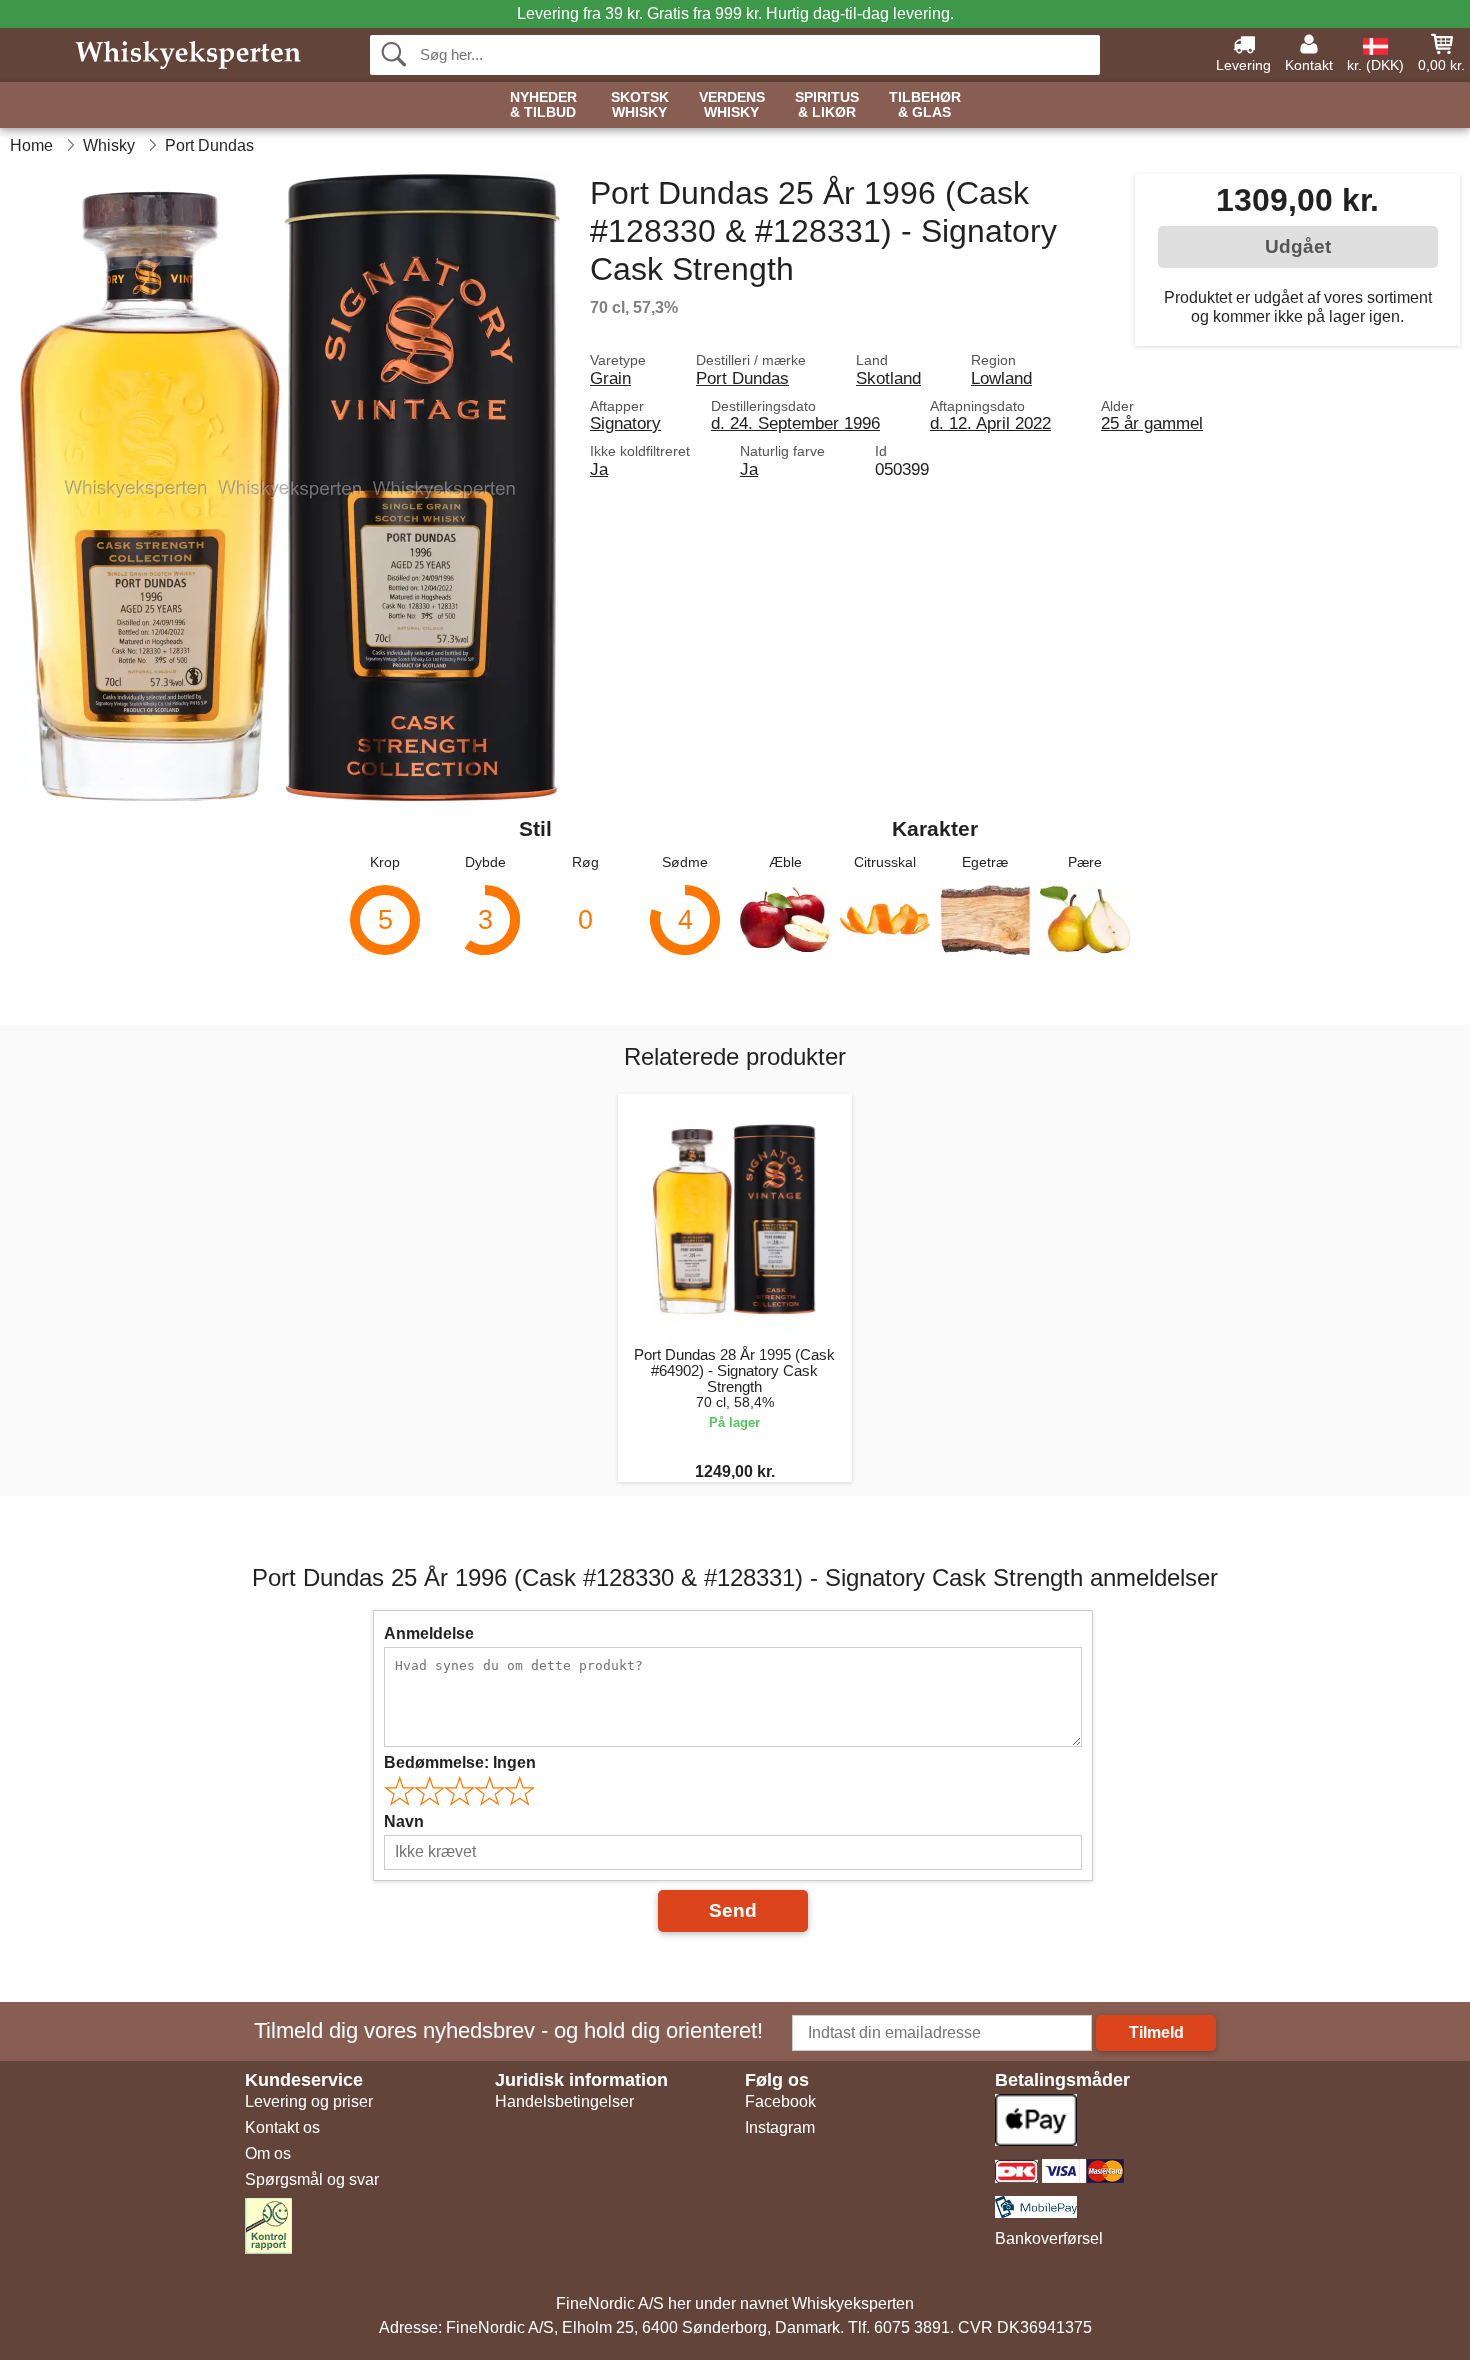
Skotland (888, 378)
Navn (404, 1821)
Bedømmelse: (460, 1762)
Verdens (732, 105)
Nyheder (543, 105)
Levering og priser (309, 2101)
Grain (610, 378)
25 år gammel (1152, 423)
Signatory (625, 423)
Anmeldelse (429, 1633)
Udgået (1298, 246)
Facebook (780, 2101)
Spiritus (827, 105)
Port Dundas (742, 378)
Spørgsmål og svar (312, 2179)
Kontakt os (282, 2127)
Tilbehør (925, 105)
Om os (268, 2153)
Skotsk (640, 105)
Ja (599, 469)
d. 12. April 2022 (990, 423)
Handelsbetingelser (564, 2101)
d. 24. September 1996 (795, 423)
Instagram (780, 2127)
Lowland (1001, 378)
